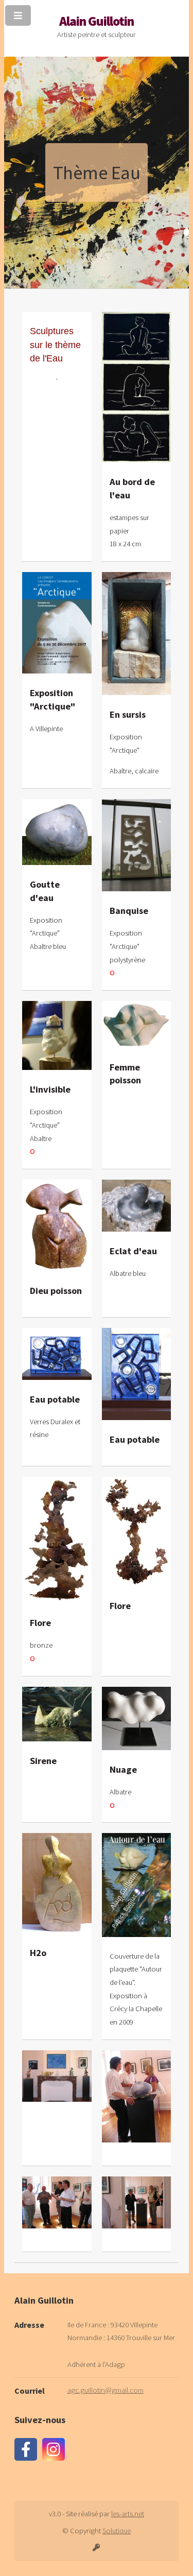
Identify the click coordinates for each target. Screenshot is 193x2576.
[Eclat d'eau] (137, 1206)
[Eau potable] (57, 1354)
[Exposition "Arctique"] (57, 623)
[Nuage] (137, 1718)
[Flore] (57, 1540)
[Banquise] (137, 845)
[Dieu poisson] (57, 1225)
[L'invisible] (57, 1036)
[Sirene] (57, 1714)
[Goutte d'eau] (57, 832)
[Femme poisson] (137, 1024)
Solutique (117, 2531)
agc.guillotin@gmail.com (106, 2390)
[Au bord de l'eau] (137, 387)
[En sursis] (137, 634)
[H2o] (57, 1883)
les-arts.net (128, 2514)
